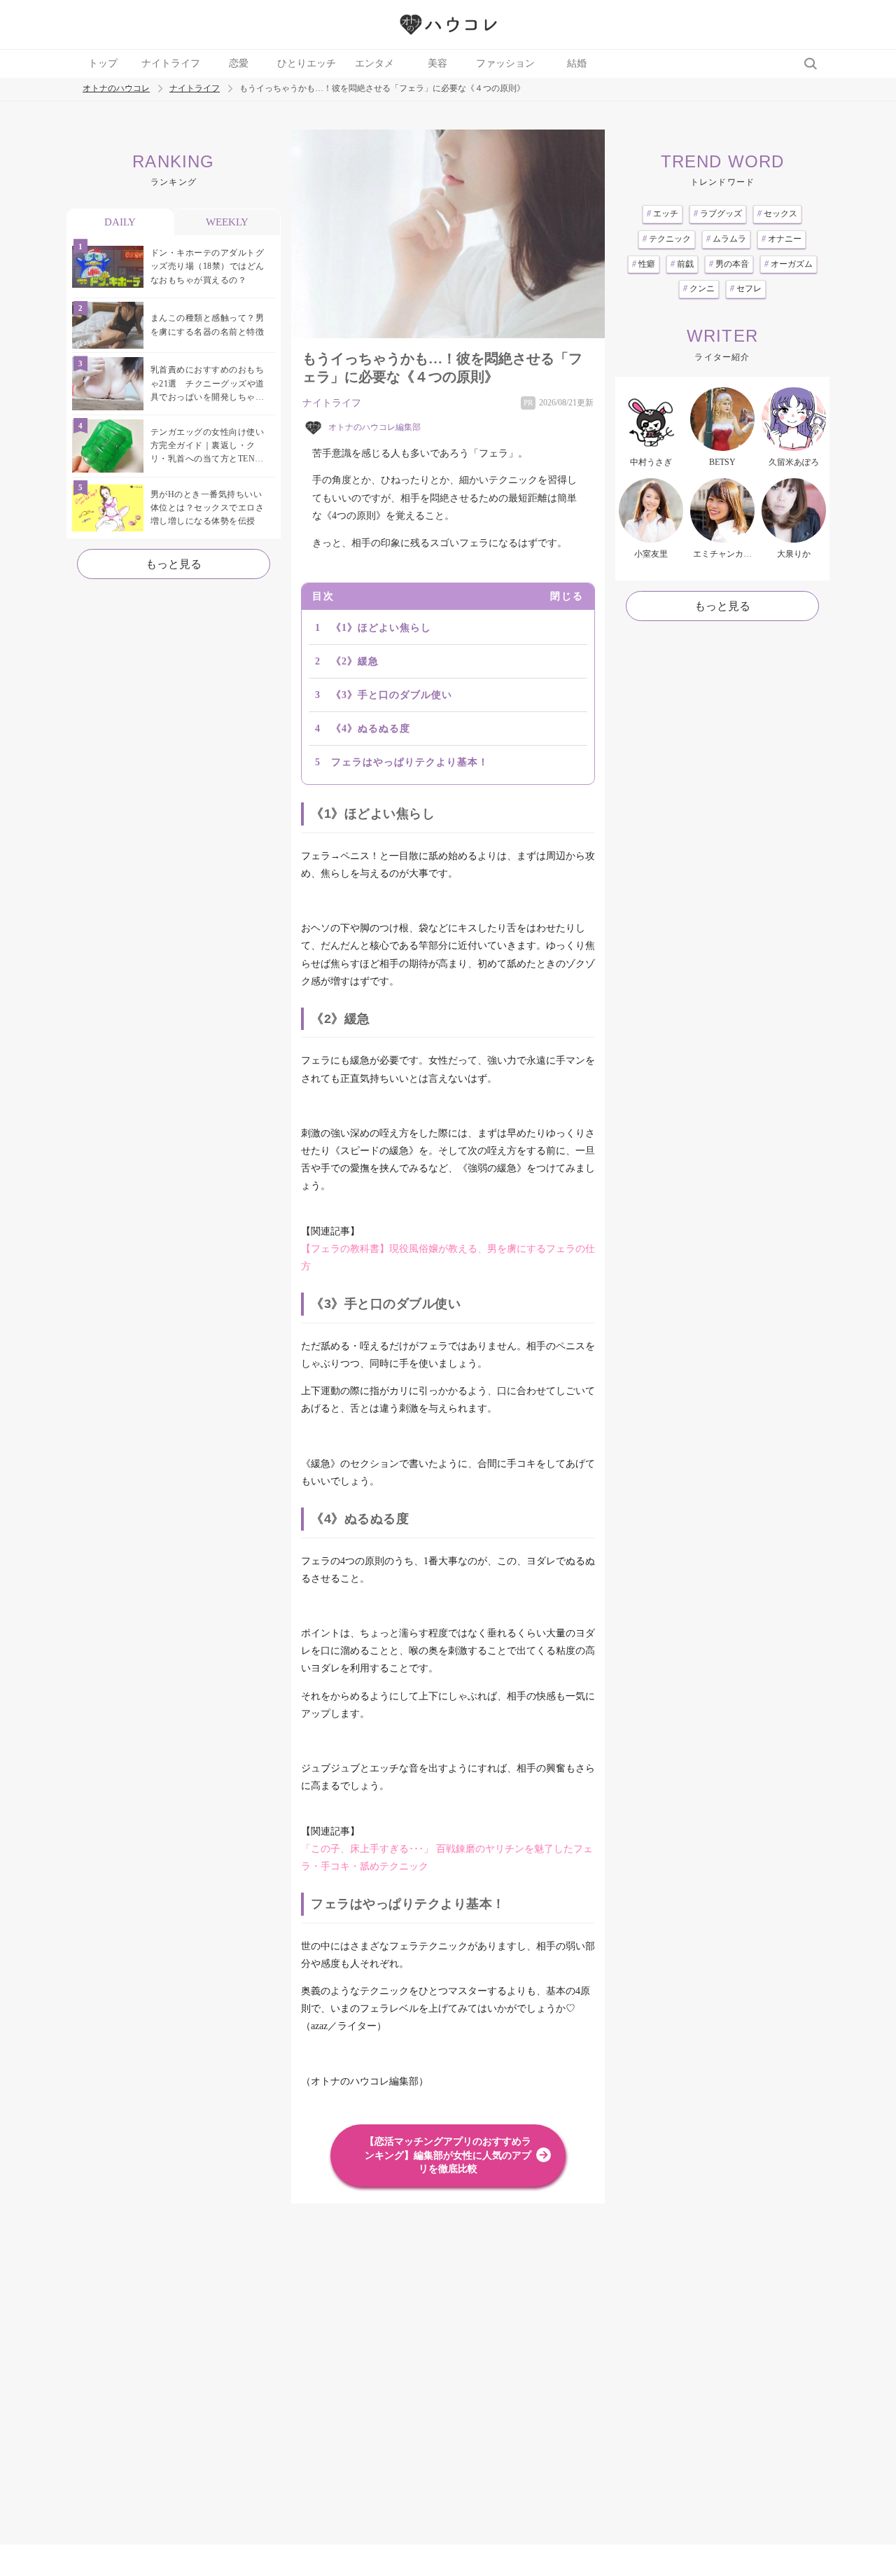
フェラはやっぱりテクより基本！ (410, 762)
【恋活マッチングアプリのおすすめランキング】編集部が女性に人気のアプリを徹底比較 (448, 2155)
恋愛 (239, 63)
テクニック (667, 239)
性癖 (644, 264)
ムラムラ (726, 239)
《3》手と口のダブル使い (392, 695)
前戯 (682, 264)
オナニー (782, 239)
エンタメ (374, 63)
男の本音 (729, 264)
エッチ (663, 214)
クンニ (699, 288)
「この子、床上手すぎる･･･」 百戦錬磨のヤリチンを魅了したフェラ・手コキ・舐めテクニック (447, 1858)
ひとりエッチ (307, 63)
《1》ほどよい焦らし (381, 628)
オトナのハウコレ (116, 89)
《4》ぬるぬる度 (371, 729)
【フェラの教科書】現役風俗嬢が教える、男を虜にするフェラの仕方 (448, 1258)
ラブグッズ (718, 214)
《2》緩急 (355, 661)
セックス (777, 214)
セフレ (746, 288)
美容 (437, 63)
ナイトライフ (171, 63)
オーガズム (789, 264)
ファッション (505, 63)
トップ (103, 63)
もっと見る (174, 564)
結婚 (577, 63)
